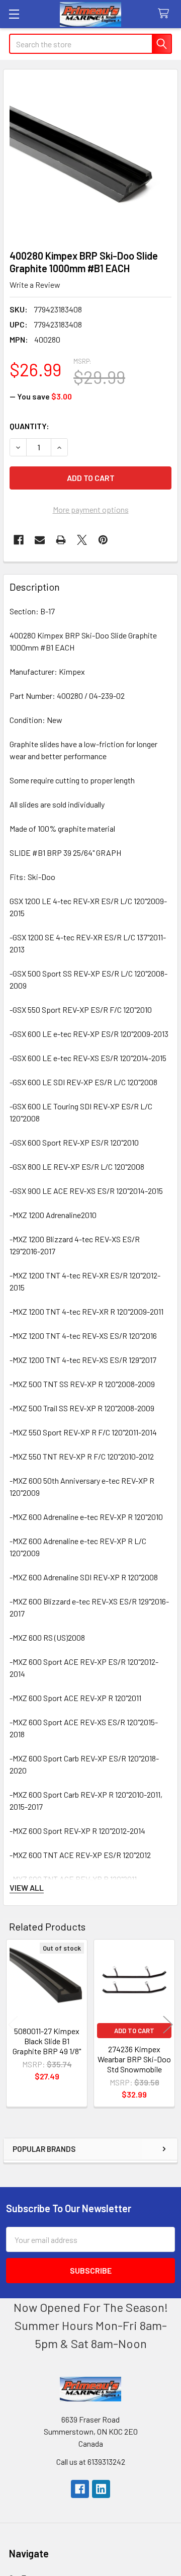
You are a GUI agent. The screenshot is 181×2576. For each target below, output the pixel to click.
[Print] (61, 540)
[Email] (40, 540)
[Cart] (166, 14)
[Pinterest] (103, 540)
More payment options (91, 509)
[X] (82, 540)
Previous (13, 2025)
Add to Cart (134, 2031)
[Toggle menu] (14, 14)
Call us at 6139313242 (91, 2462)
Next (168, 2025)
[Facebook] (19, 540)
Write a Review (35, 285)
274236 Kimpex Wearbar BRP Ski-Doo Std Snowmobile (134, 2059)
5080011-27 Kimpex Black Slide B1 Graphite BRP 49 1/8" (47, 2041)
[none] (90, 156)
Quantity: (29, 426)
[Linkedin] (101, 2489)
